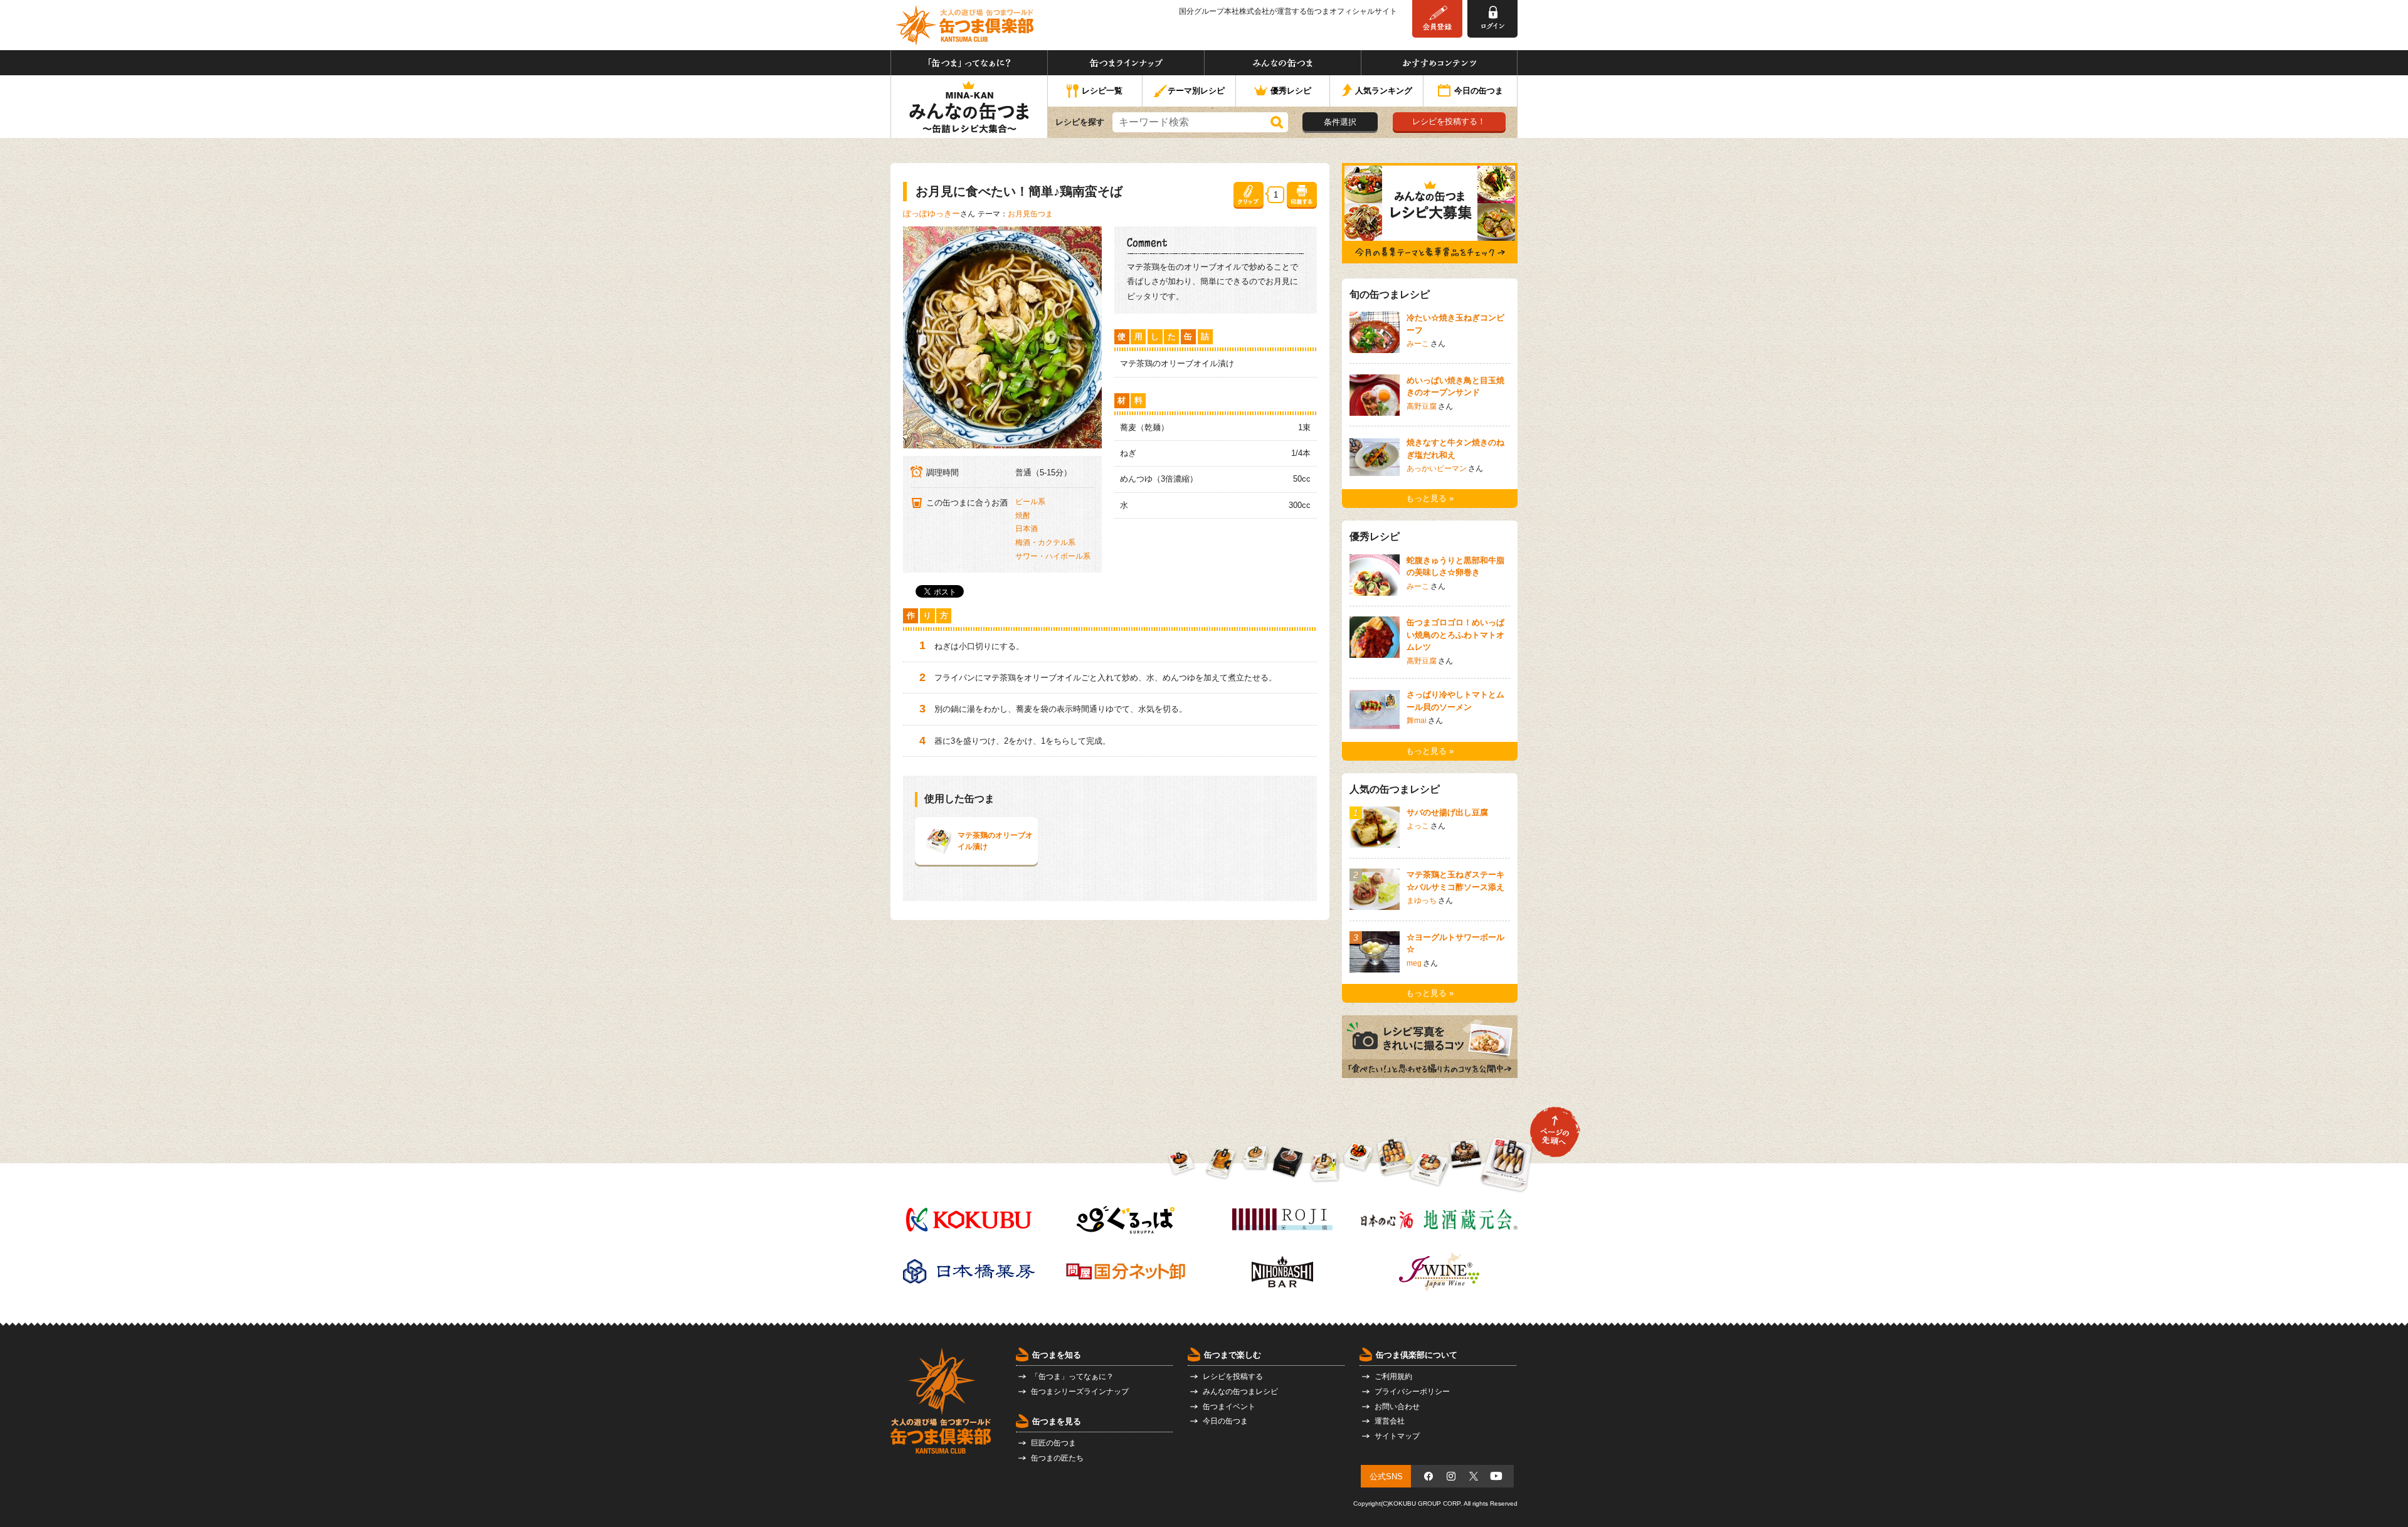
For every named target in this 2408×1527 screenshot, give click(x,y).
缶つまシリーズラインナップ (1080, 1392)
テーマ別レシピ (1196, 91)
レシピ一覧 (1102, 91)
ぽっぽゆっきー (932, 214)
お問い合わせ (1397, 1407)
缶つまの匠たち (1057, 1458)
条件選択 (1340, 122)
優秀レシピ (1291, 91)
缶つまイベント (1229, 1407)
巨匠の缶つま (1053, 1443)
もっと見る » (1430, 498)
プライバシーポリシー (1412, 1392)
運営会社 (1390, 1421)
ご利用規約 (1393, 1376)
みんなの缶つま (1283, 63)
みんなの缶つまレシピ (1240, 1392)
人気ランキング (1384, 91)
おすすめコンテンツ (1439, 63)
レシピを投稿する (1233, 1376)
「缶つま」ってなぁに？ (969, 63)
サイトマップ (1397, 1436)
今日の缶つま (1479, 91)
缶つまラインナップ (1126, 63)
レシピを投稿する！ (1449, 121)
